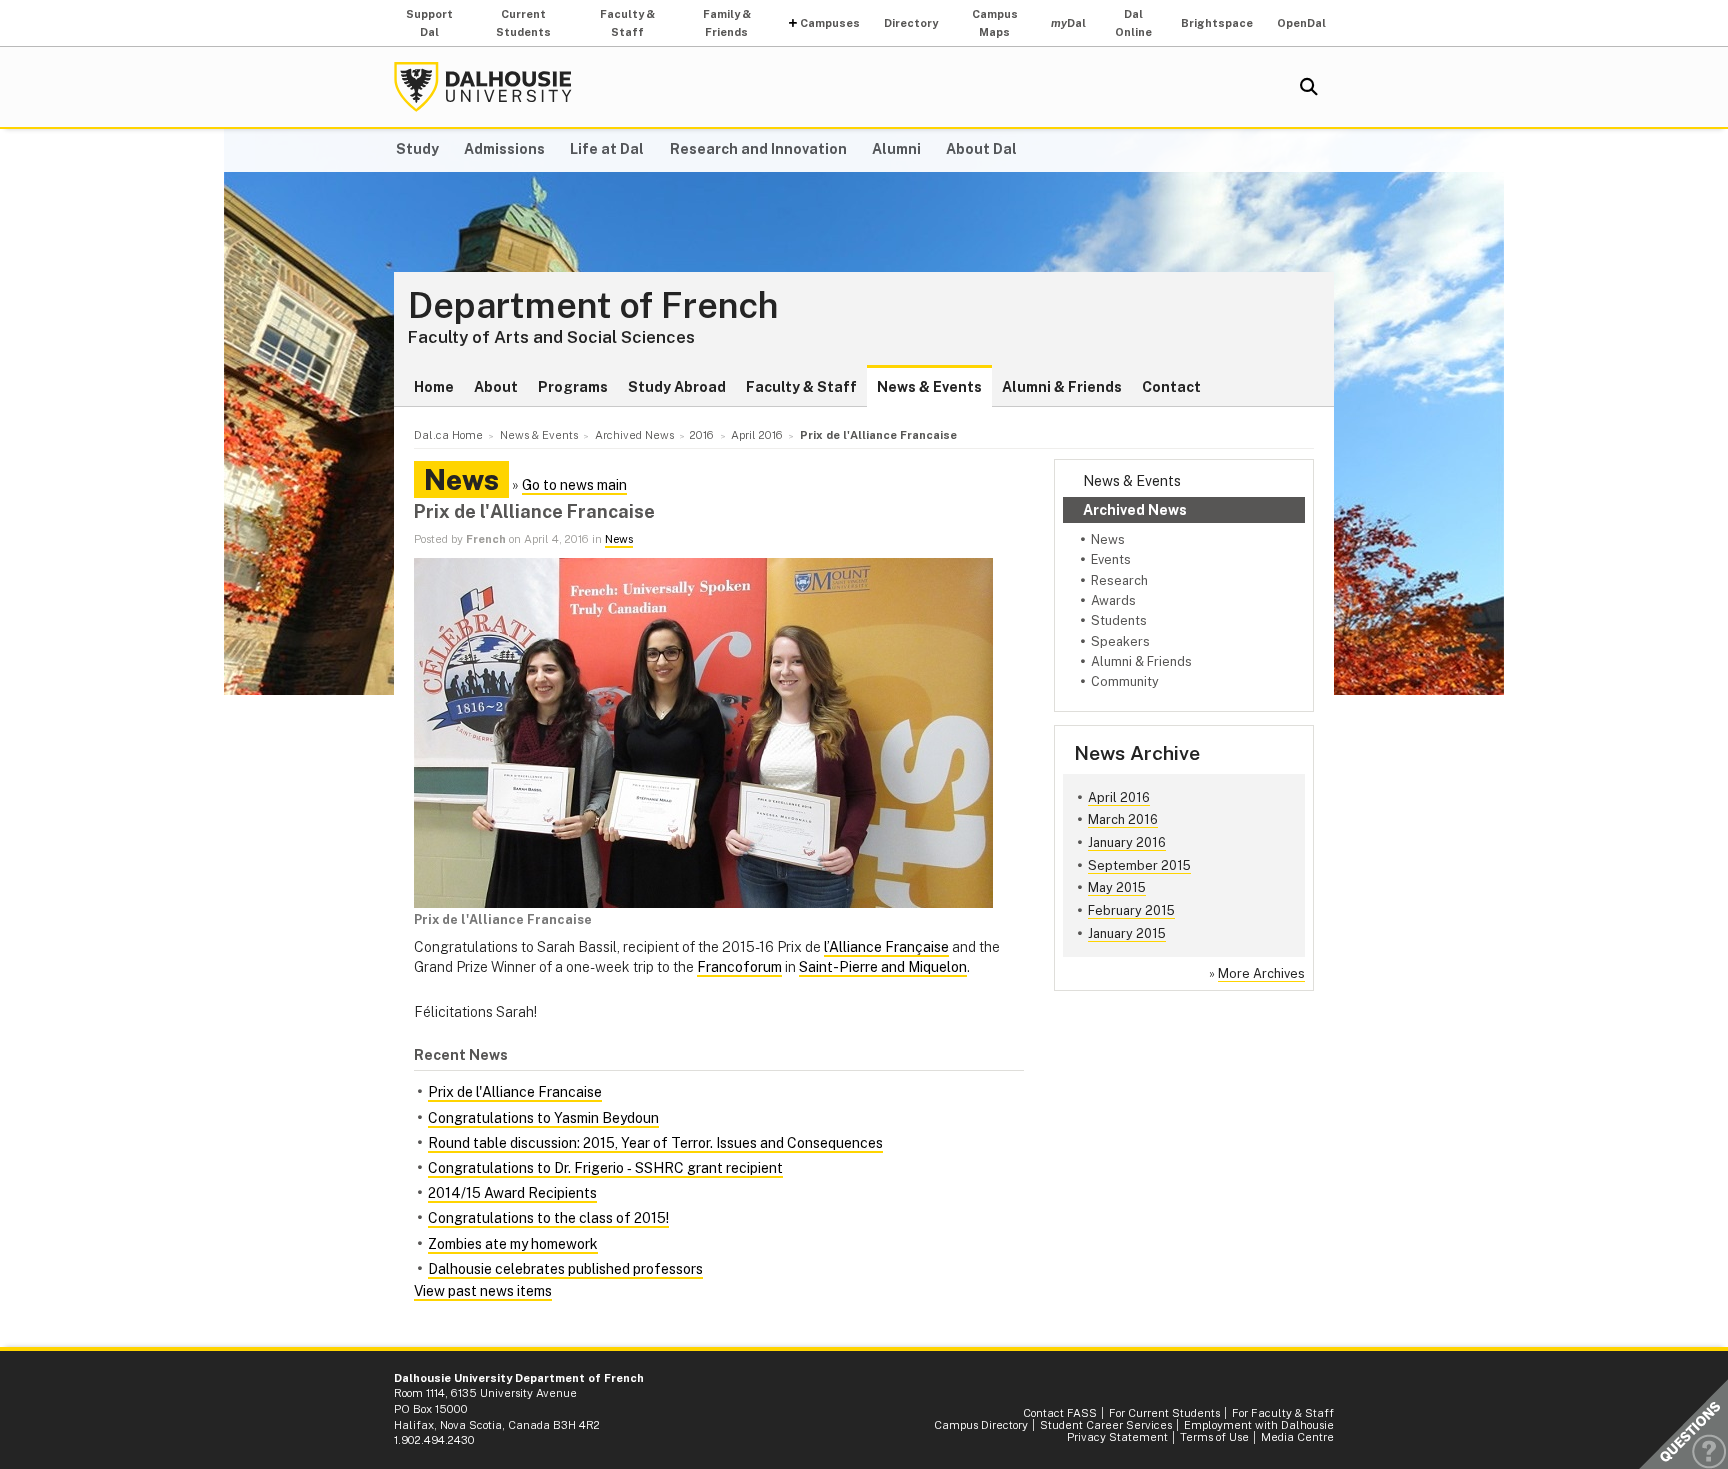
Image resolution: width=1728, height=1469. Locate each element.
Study (417, 149)
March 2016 (1123, 819)
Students (1119, 620)
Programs (573, 387)
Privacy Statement (1117, 1437)
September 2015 (1139, 865)
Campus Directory (981, 1425)
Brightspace (1217, 23)
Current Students (523, 23)
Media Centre (1297, 1437)
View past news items (483, 1291)
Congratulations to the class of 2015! (548, 1218)
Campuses (830, 23)
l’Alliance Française (886, 947)
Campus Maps (995, 23)
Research (1119, 580)
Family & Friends (727, 23)
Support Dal (429, 23)
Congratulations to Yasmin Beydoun (543, 1118)
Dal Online (1133, 23)
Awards (1113, 600)
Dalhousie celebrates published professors (565, 1269)
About (496, 387)
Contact (1171, 387)
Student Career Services (1106, 1425)
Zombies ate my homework (513, 1244)
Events (1111, 559)
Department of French (593, 306)
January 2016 (1127, 842)
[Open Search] (1309, 87)
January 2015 (1127, 933)
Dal (1068, 23)
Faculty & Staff (627, 23)
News (1108, 539)
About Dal (981, 149)
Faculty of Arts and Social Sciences (551, 337)
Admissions (504, 149)
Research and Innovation (758, 149)
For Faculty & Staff (1283, 1413)
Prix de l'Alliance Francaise (515, 1092)
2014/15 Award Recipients (512, 1193)
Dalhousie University (483, 87)
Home (434, 387)
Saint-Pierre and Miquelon (883, 967)
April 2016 (1119, 797)
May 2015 (1117, 887)
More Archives (1261, 973)
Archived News (1135, 510)
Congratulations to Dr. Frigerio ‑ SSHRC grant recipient (605, 1168)
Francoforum (739, 967)
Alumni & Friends (1062, 387)
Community (1125, 681)
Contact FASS (1060, 1413)
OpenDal (1301, 23)
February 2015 (1131, 910)
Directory (911, 23)
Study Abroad (677, 387)
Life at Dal (607, 149)
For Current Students (1164, 1413)
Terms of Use (1214, 1437)
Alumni (896, 149)
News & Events (929, 387)
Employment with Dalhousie (1259, 1425)
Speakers (1120, 641)
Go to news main (574, 485)
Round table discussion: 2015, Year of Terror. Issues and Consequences (655, 1143)
